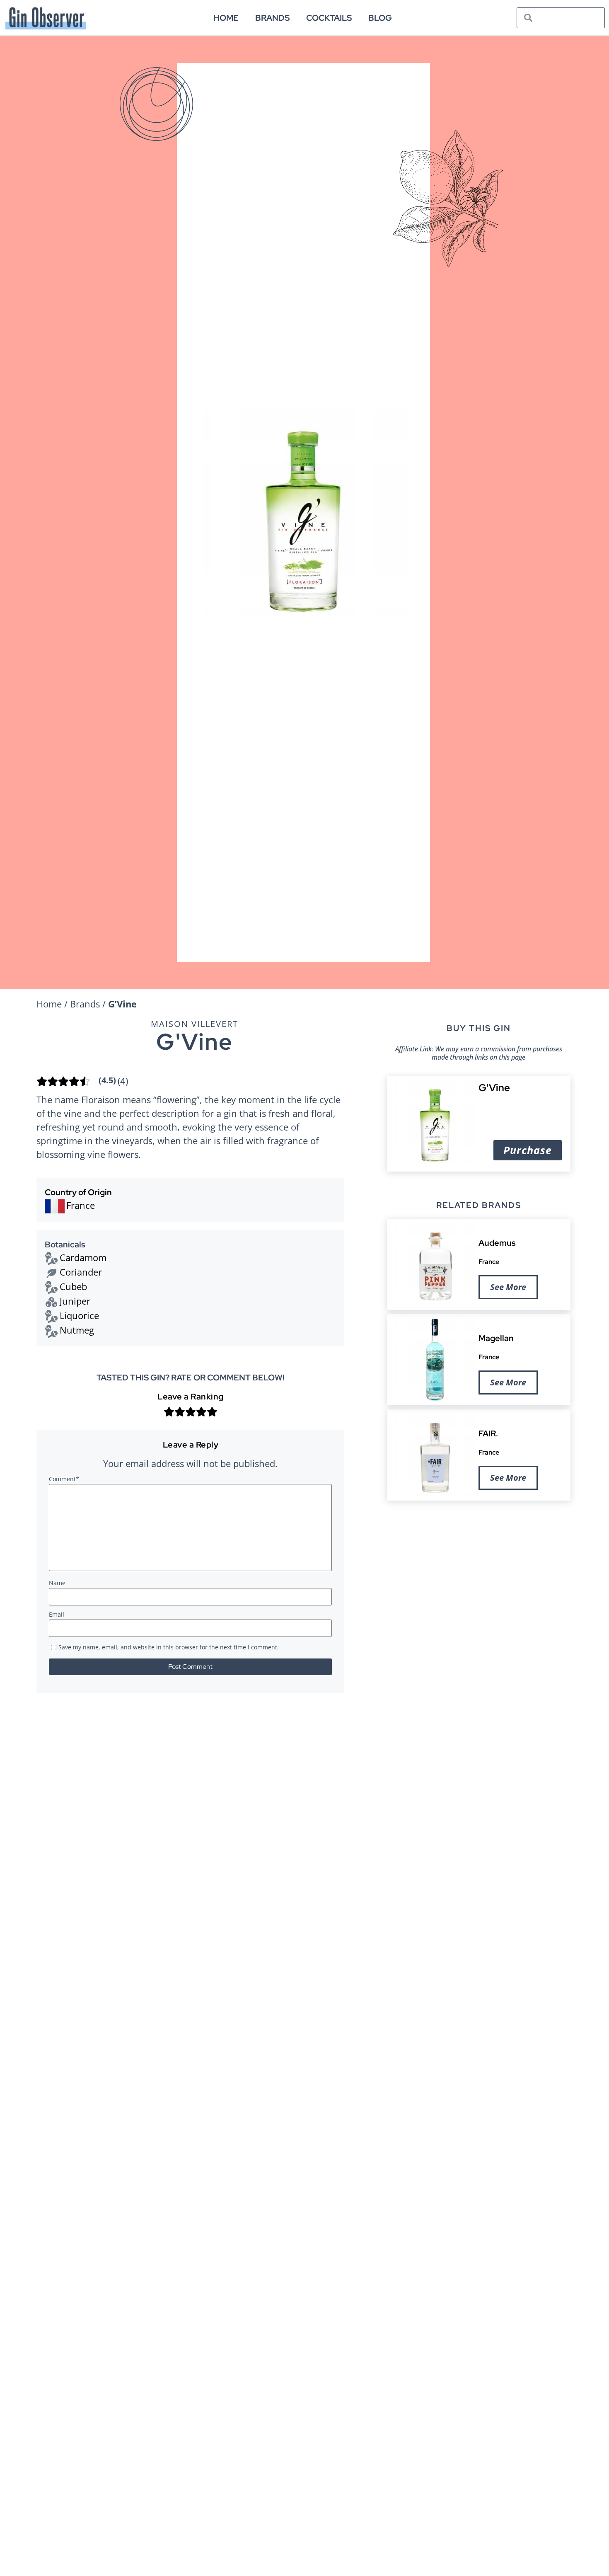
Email (57, 1615)
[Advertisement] (479, 1571)
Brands (272, 18)
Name (57, 1583)
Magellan (496, 1338)
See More (508, 1287)
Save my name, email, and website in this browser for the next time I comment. (169, 1648)
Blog (380, 18)
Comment (64, 1479)
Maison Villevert (195, 1024)
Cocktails (329, 18)
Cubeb (73, 1286)
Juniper (75, 1301)
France (489, 1261)
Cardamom (83, 1257)
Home (226, 18)
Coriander (81, 1272)
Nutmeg (77, 1330)
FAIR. (488, 1433)
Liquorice (79, 1315)
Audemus (497, 1243)
